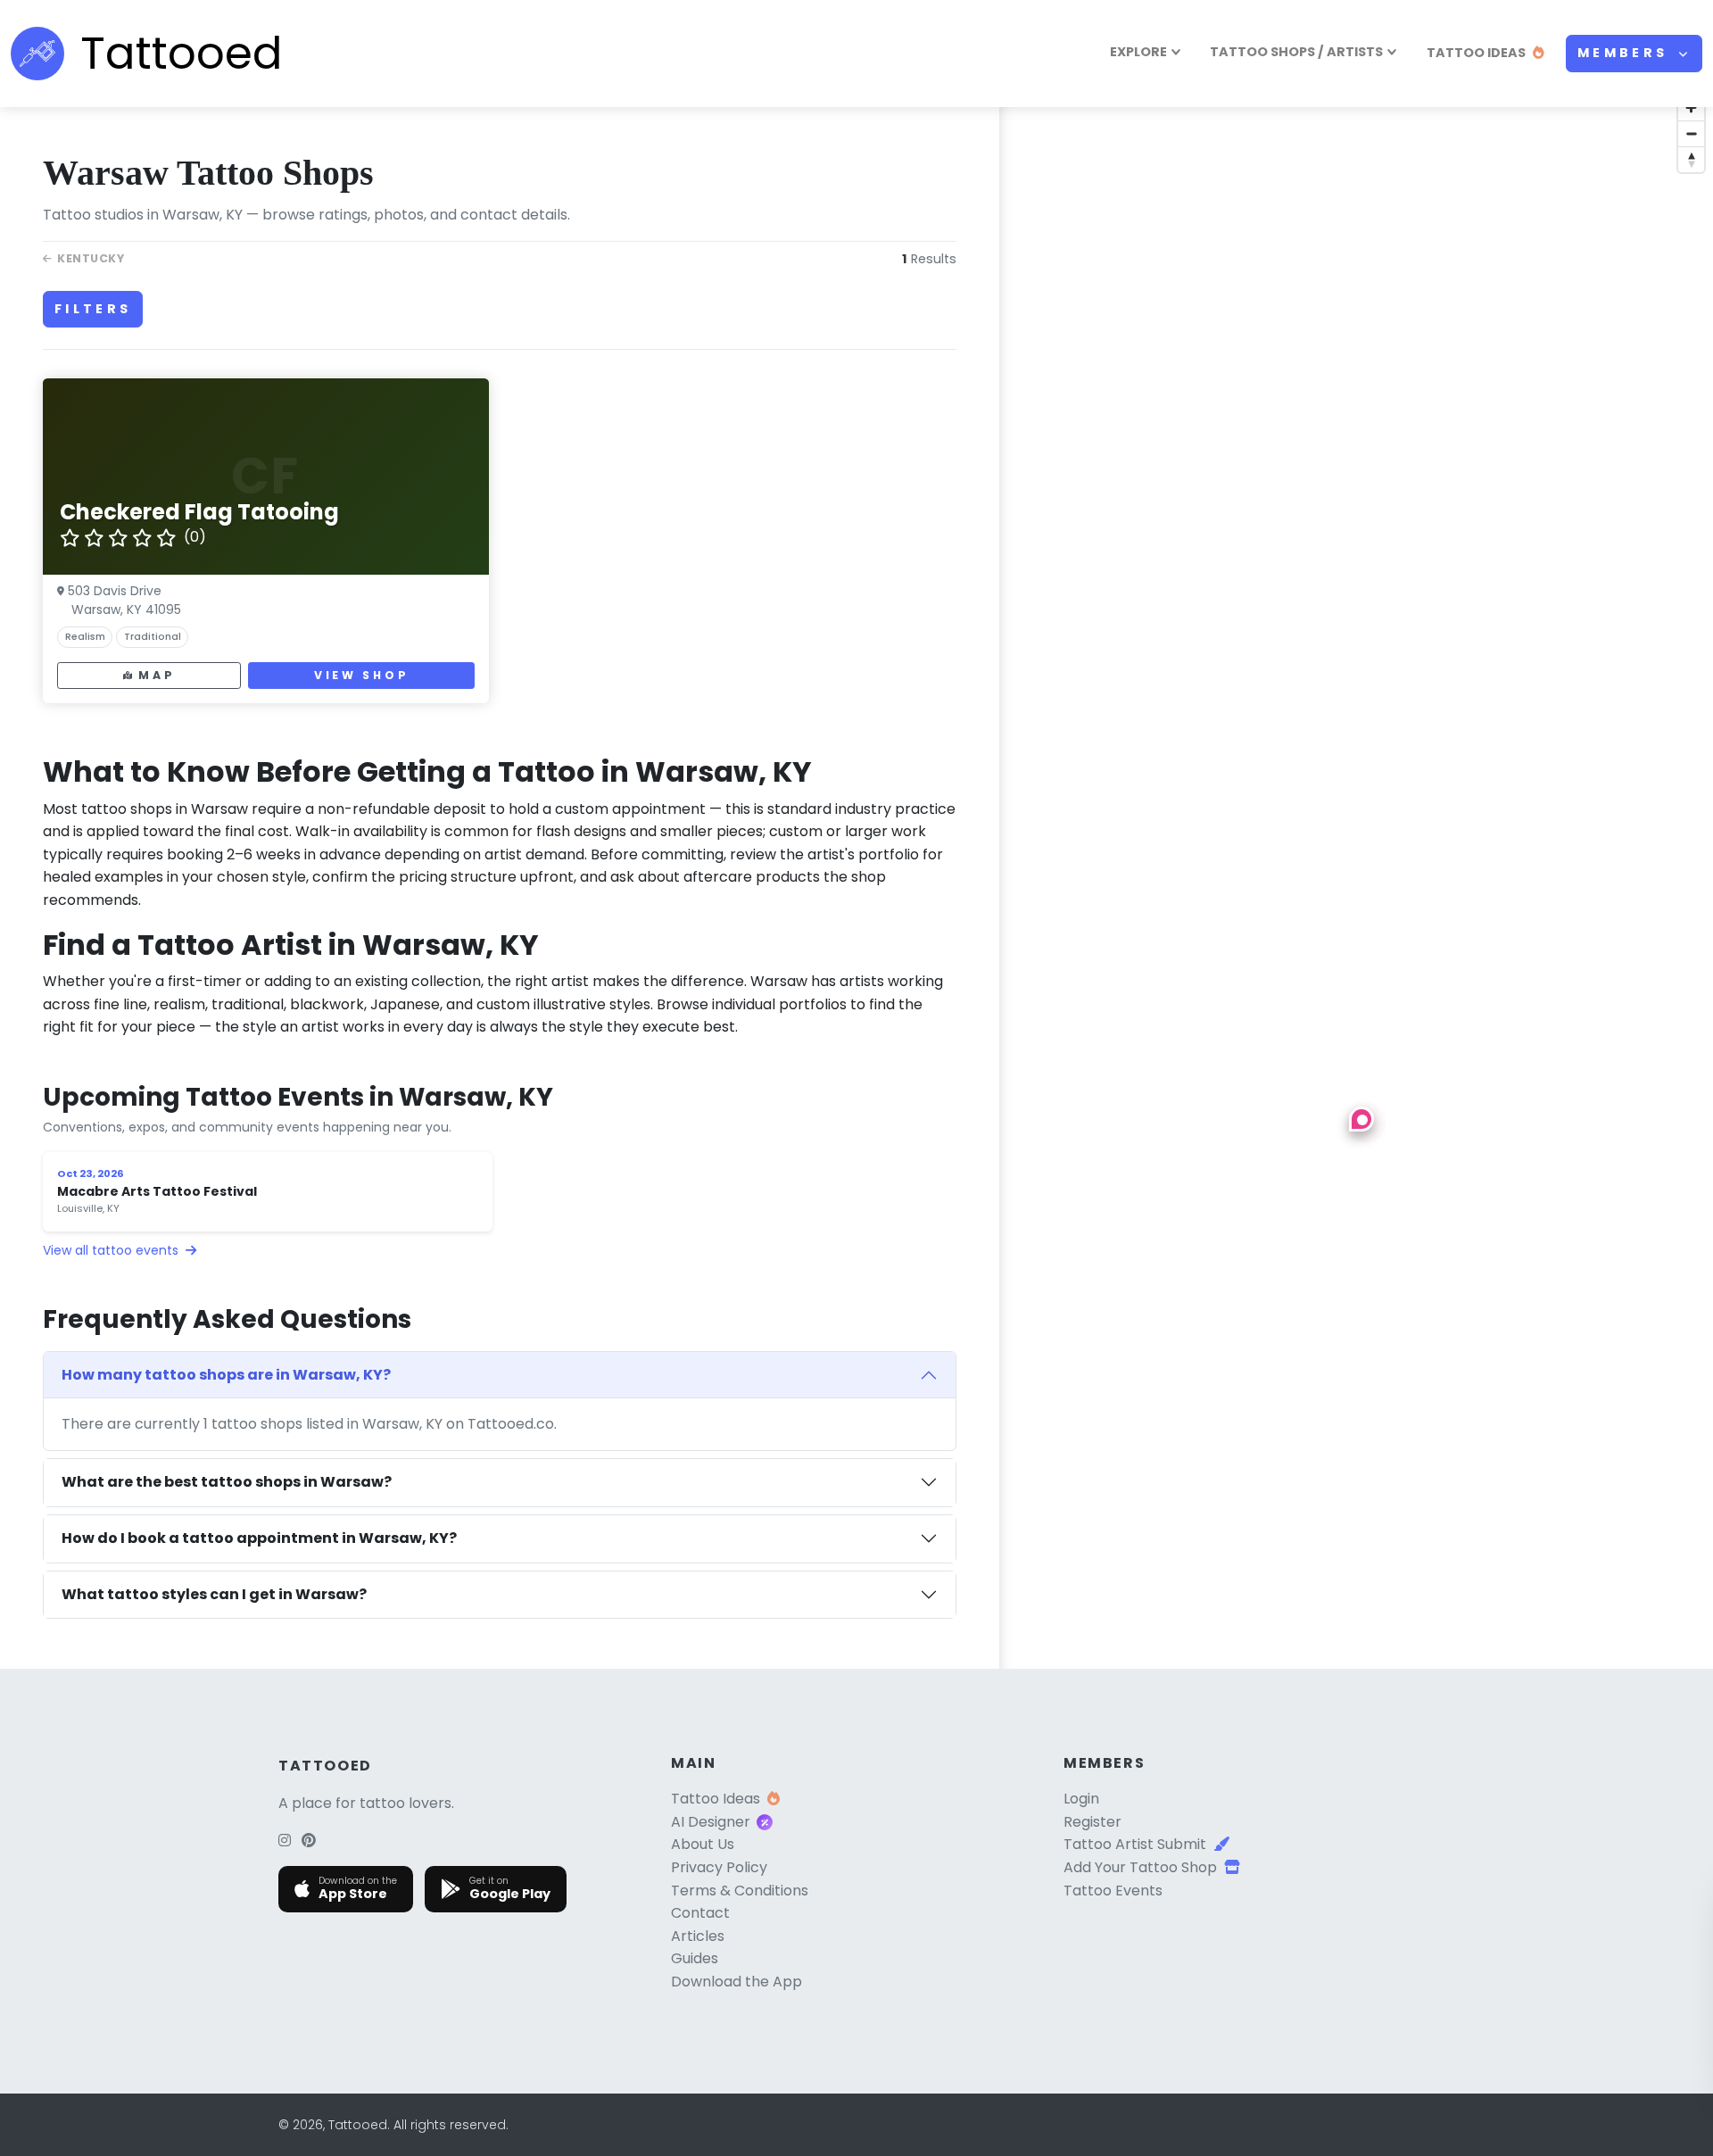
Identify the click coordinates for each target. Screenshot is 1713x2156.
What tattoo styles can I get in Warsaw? (214, 1594)
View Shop (361, 675)
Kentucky (91, 258)
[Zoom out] (1691, 133)
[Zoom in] (1691, 108)
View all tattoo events (112, 1250)
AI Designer (711, 1822)
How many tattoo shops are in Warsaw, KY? (226, 1375)
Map (157, 675)
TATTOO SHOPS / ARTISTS (1296, 52)
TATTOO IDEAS (1476, 53)
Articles (698, 1936)
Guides (695, 1958)
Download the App (737, 1982)
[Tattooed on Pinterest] (309, 1841)
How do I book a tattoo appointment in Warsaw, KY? (259, 1538)
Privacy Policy (719, 1867)
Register (1092, 1822)
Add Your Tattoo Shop (1140, 1867)
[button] (1361, 1119)
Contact (700, 1913)
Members (1626, 53)
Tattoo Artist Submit (1135, 1844)
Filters (93, 309)
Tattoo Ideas (716, 1799)
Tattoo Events (1113, 1891)
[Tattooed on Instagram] (285, 1841)
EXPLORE (1138, 52)
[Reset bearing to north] (1691, 159)
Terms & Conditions (740, 1891)
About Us (703, 1844)
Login (1081, 1799)
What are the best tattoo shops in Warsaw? (227, 1482)
